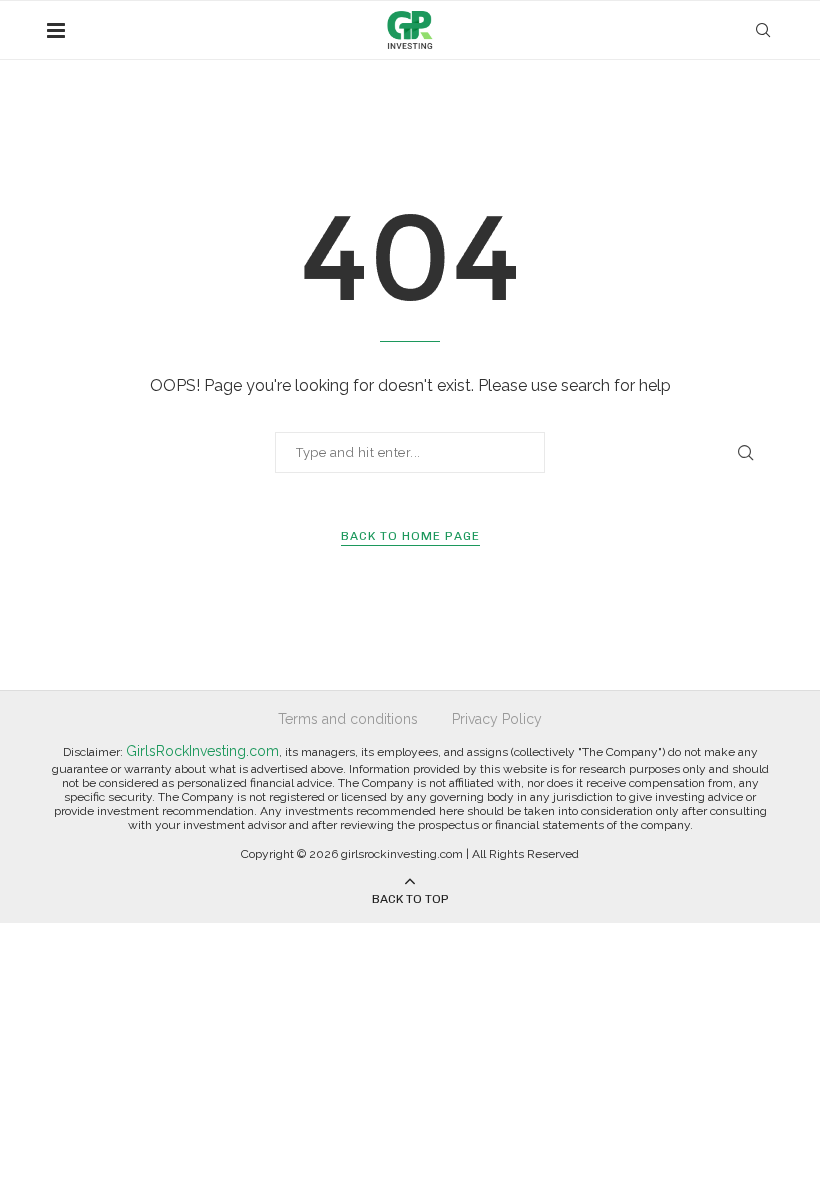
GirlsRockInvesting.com (202, 751)
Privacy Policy (497, 719)
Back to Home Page (410, 536)
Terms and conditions (348, 719)
